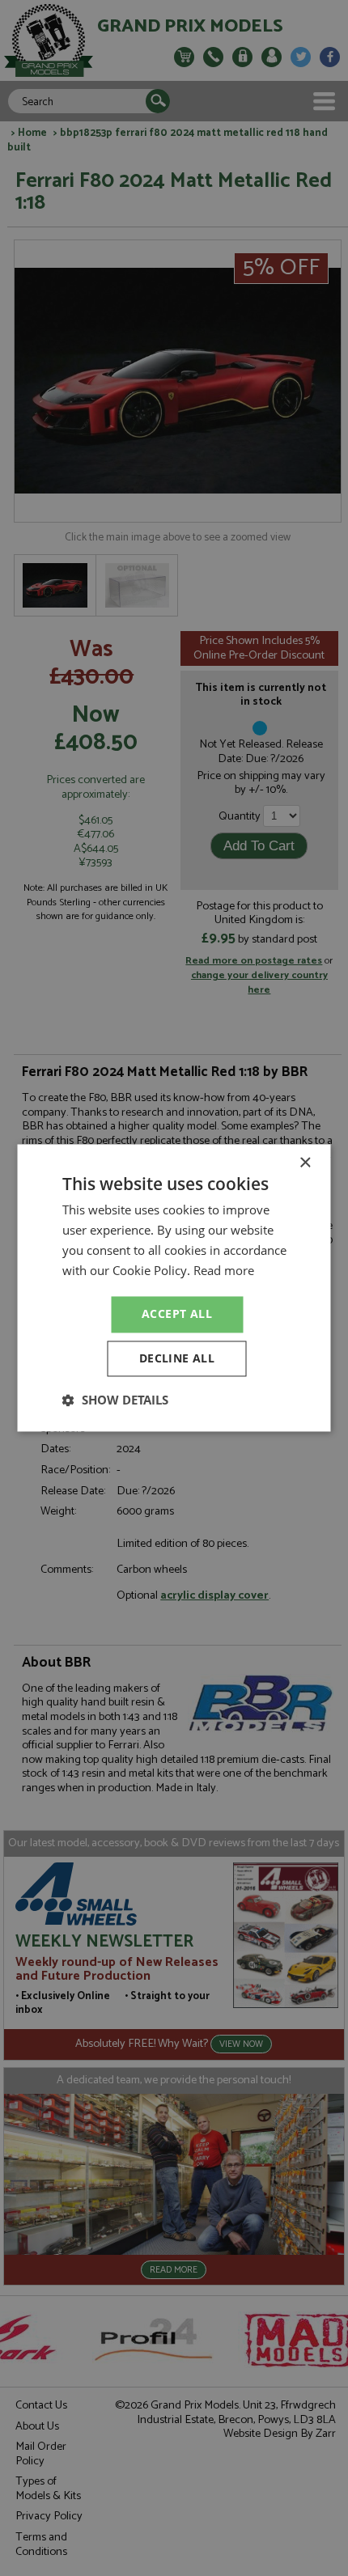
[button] (115, 1400)
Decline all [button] (177, 1359)
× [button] (305, 1163)
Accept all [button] (177, 1314)
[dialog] (174, 1288)
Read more (224, 1270)
